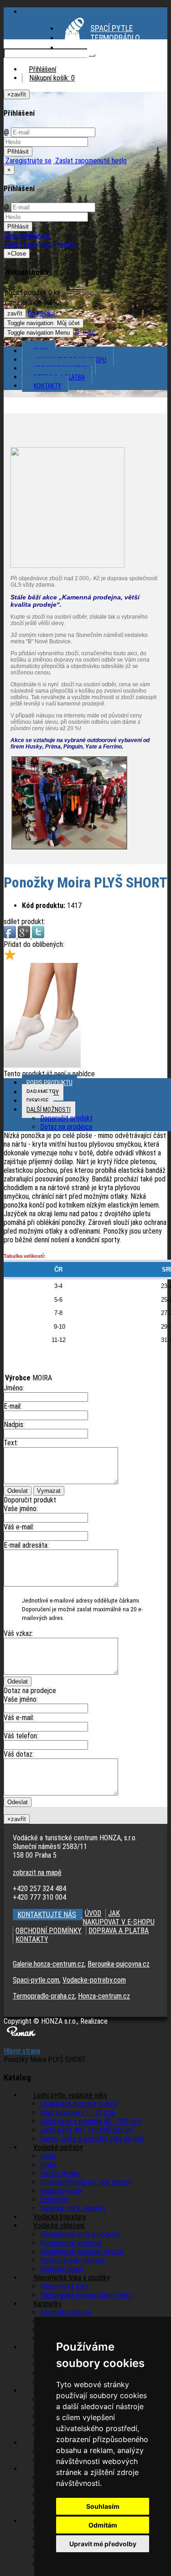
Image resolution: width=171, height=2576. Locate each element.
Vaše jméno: (21, 1509)
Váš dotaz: (19, 1754)
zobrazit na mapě (37, 1873)
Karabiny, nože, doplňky (73, 2208)
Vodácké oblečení (59, 2226)
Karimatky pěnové (66, 2312)
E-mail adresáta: (26, 1545)
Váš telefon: (21, 1736)
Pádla (48, 2156)
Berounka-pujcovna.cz (119, 1964)
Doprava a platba (59, 377)
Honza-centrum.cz (104, 1996)
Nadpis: (14, 1424)
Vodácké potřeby (58, 2147)
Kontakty (47, 386)
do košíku (42, 313)
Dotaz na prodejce (66, 1127)
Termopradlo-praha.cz (44, 1996)
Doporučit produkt (66, 1118)
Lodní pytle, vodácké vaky (70, 2095)
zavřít (15, 313)
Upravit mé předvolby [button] (103, 2544)
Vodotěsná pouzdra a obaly (79, 2104)
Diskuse (38, 1101)
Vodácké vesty (62, 2191)
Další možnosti (49, 1110)
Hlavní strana (22, 2051)
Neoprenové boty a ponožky (80, 2234)
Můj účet (44, 323)
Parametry (43, 1092)
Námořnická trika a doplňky (72, 2278)
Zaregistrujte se (28, 161)
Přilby (48, 2165)
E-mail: (13, 1406)
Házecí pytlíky (60, 2173)
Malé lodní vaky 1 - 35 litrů (78, 2113)
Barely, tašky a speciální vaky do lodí (92, 2139)
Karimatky (47, 2304)
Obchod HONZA (116, 47)
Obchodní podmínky (61, 369)
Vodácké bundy (62, 2269)
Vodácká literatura (60, 2217)
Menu (39, 333)
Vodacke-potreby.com (94, 1980)
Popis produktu (49, 1083)
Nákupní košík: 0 (52, 78)
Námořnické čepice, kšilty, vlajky (86, 2295)
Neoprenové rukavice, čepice (82, 2252)
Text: (11, 1443)
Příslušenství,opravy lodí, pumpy (85, 2182)
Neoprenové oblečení (71, 2243)
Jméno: (14, 1388)
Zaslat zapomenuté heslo (90, 161)
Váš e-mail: (19, 1527)
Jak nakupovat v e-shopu (70, 360)
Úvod (41, 351)
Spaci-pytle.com (36, 1980)
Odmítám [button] (103, 2525)
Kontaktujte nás (47, 1915)
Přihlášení (42, 69)
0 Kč (85, 332)
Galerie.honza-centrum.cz (49, 1964)
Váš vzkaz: (18, 1633)
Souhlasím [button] (103, 2506)
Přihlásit (18, 152)
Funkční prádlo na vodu (73, 2260)
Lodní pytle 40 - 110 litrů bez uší (86, 2130)
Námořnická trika (64, 2286)
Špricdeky (54, 2199)
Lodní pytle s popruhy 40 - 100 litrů (90, 2121)
